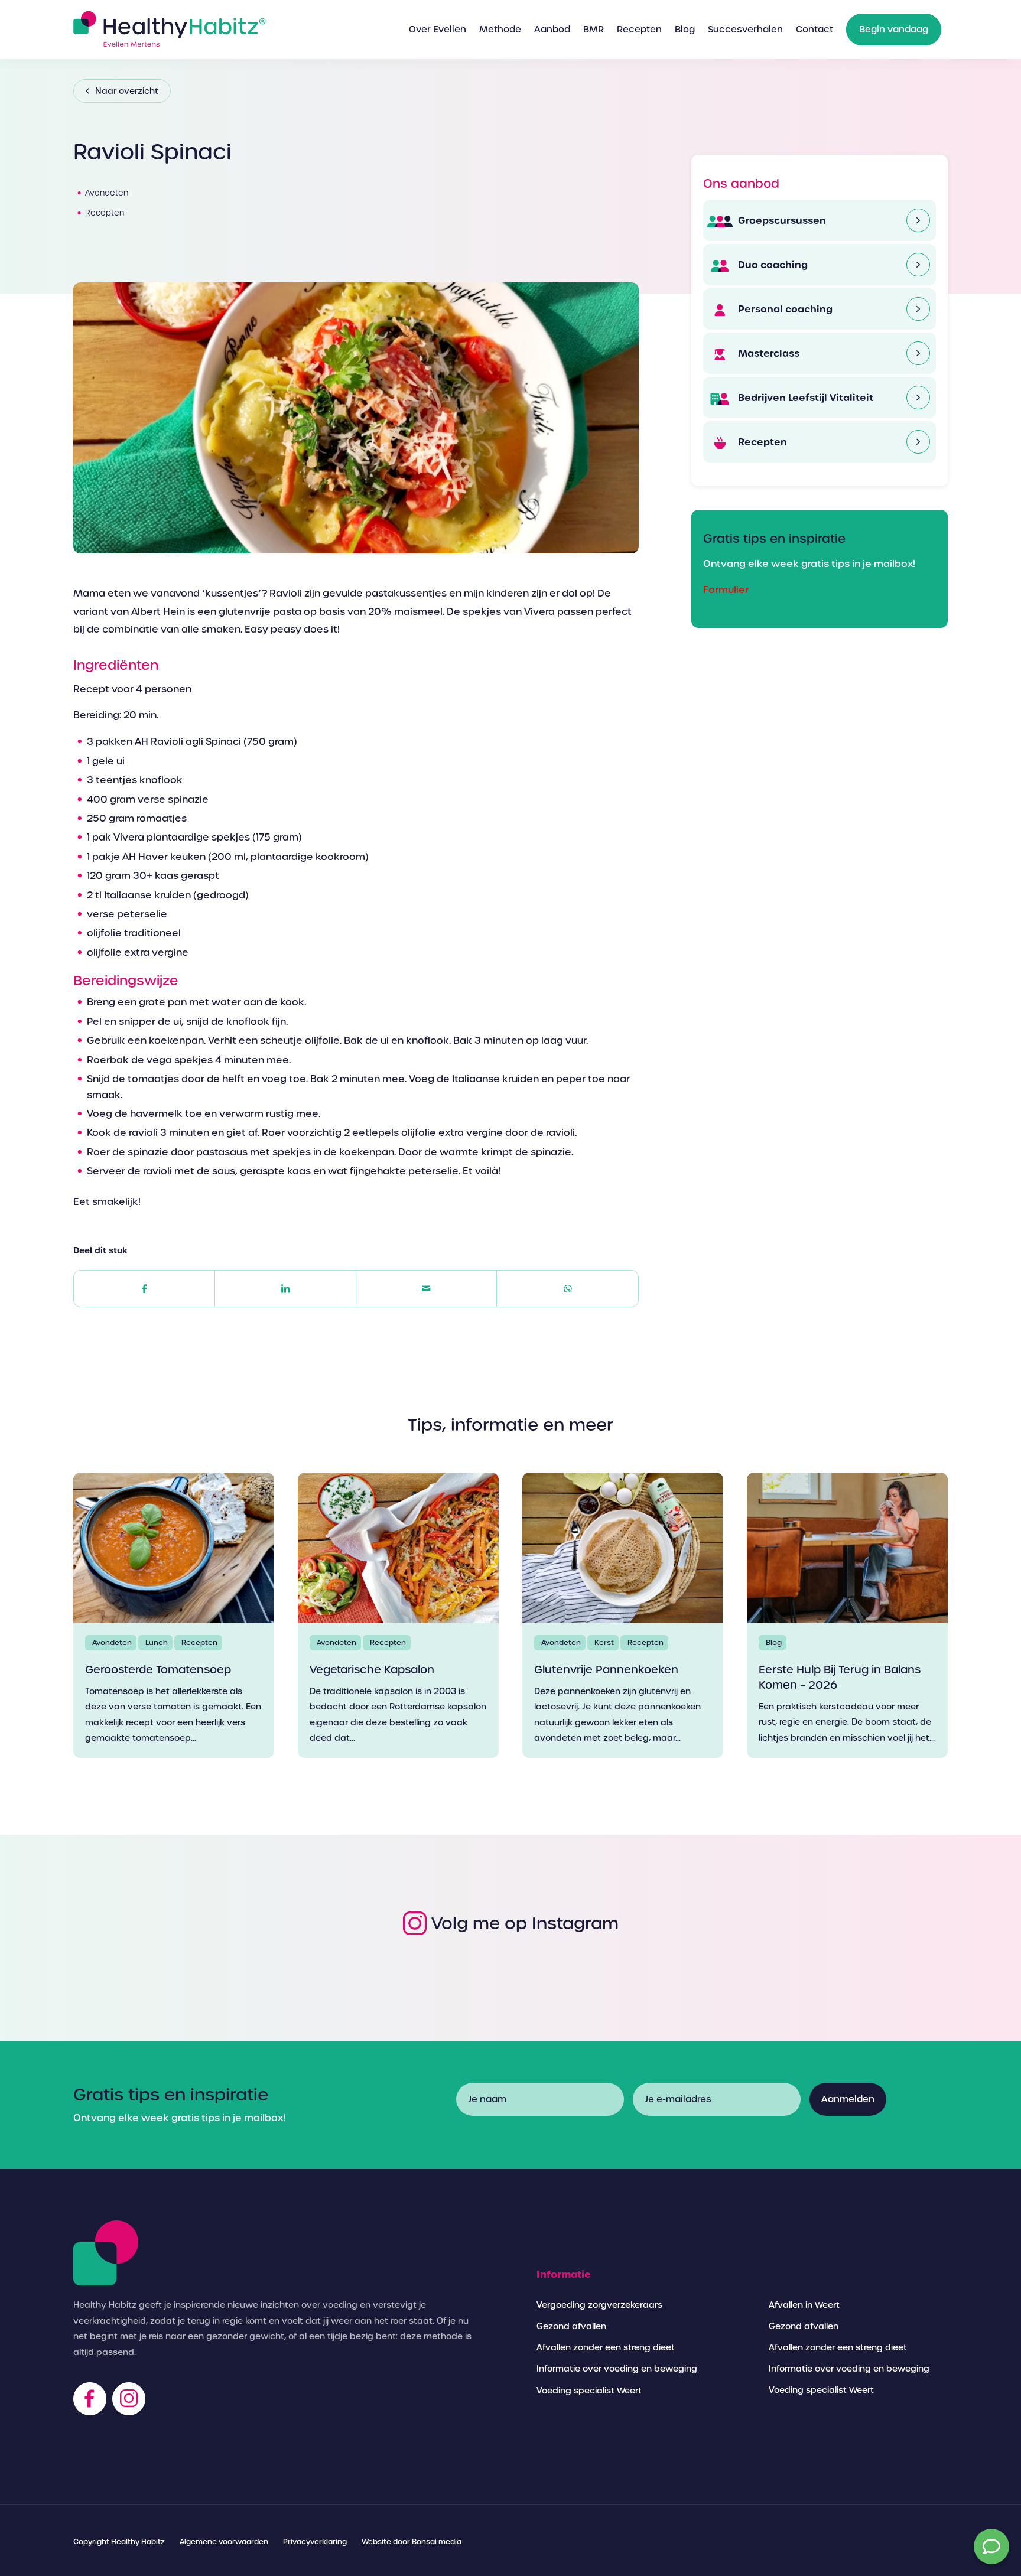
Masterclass (768, 353)
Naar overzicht (127, 91)
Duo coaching (772, 265)
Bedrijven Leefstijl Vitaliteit (804, 398)
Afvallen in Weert (804, 2305)
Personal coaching (784, 309)
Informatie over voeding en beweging (617, 2369)
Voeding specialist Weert (589, 2391)
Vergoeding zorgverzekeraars (599, 2305)
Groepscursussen (781, 220)
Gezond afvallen (571, 2326)
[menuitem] (438, 30)
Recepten (761, 442)
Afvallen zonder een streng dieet (606, 2347)
